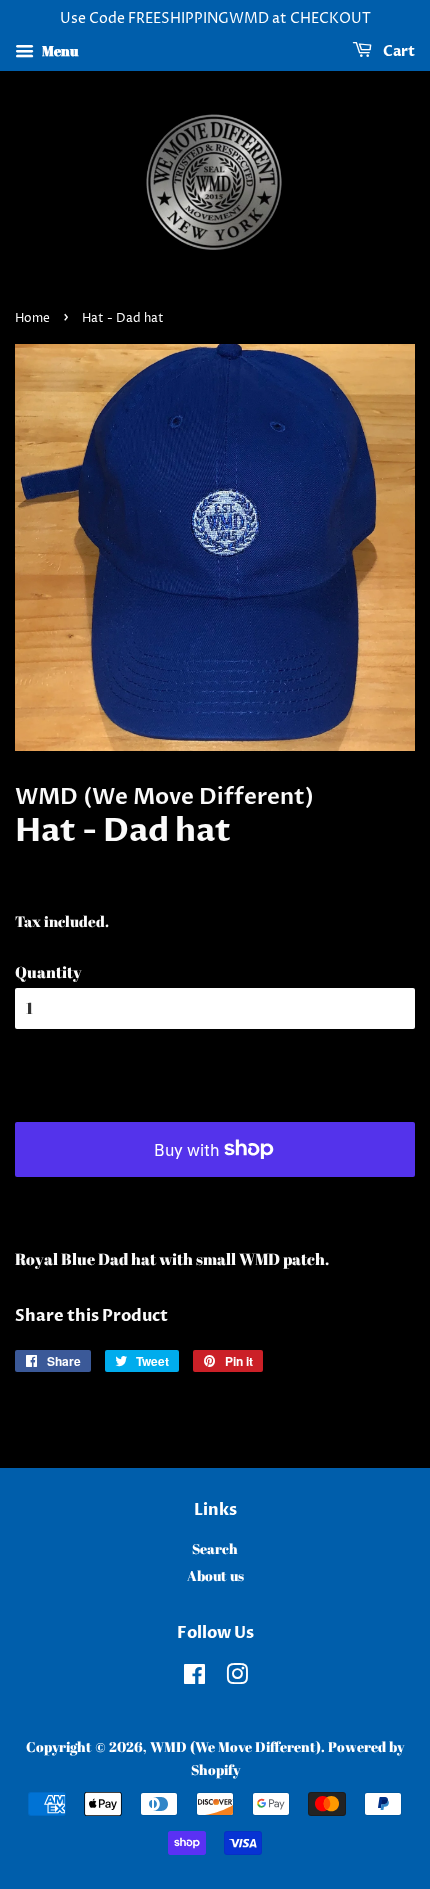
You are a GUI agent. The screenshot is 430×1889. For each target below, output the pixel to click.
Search (215, 1549)
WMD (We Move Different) (235, 1747)
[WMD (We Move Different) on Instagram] (237, 1678)
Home (32, 318)
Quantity (48, 972)
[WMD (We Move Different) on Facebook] (194, 1678)
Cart (397, 51)
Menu (58, 50)
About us (215, 1576)
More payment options (215, 1202)
